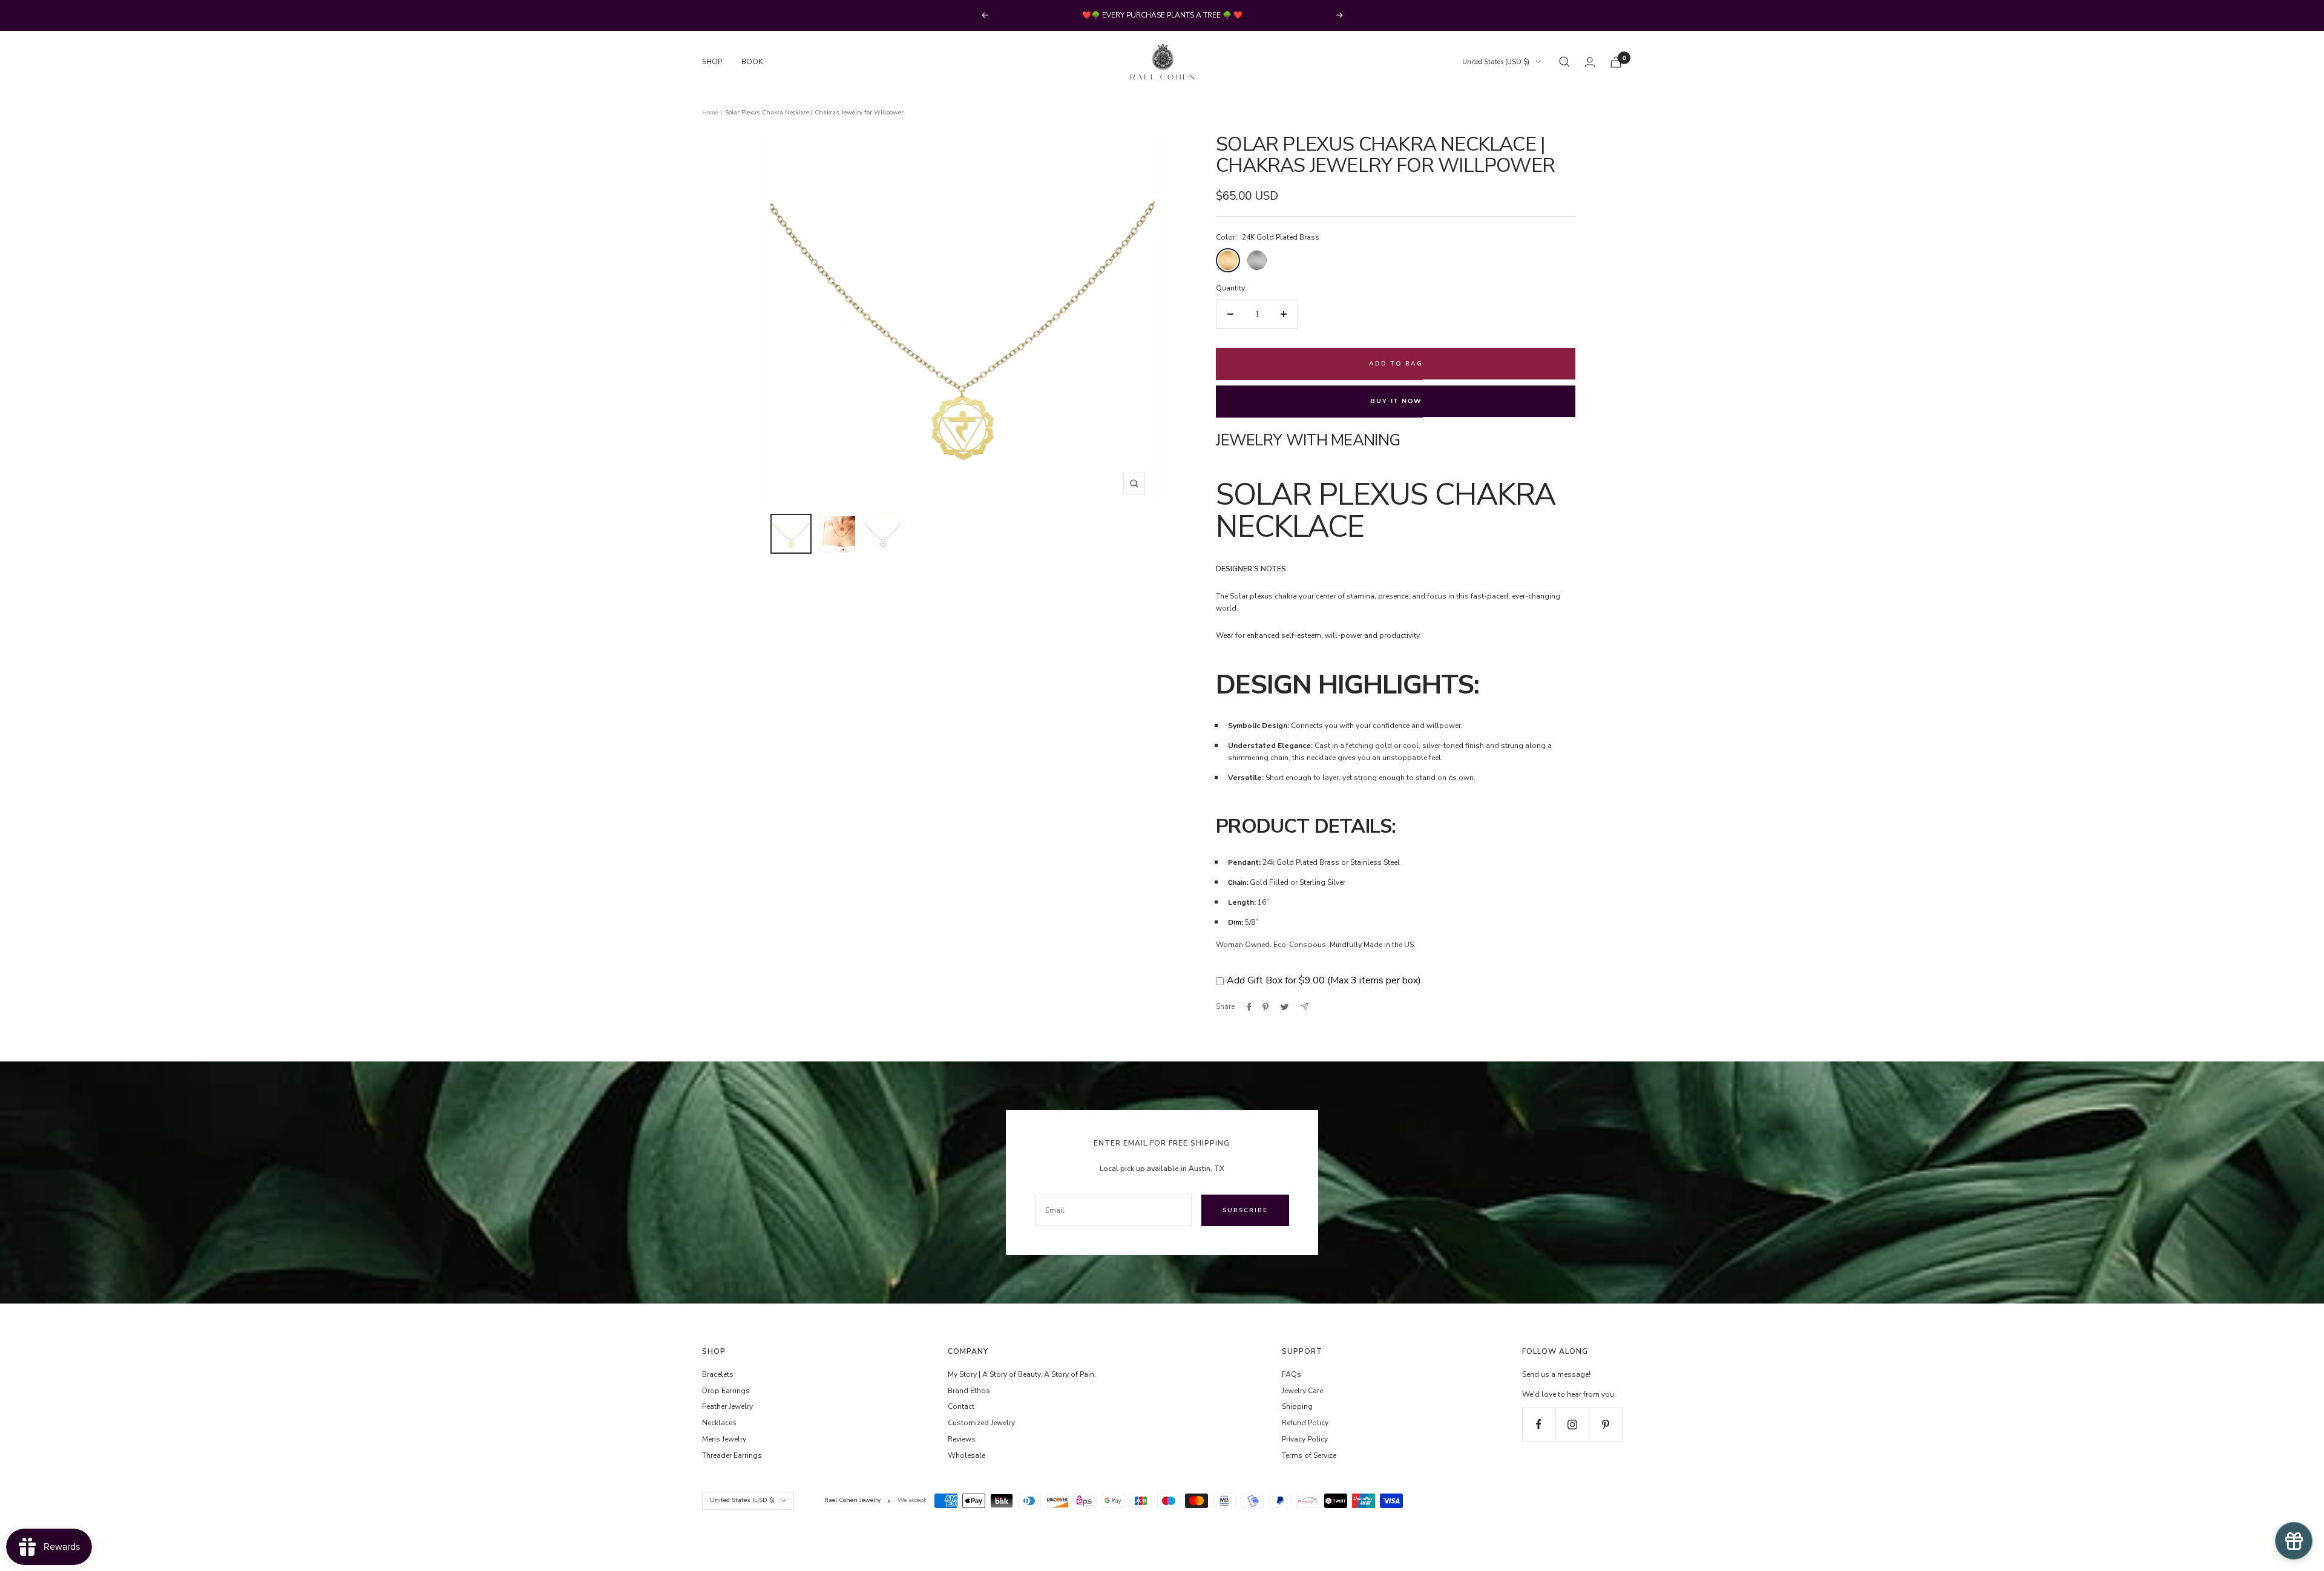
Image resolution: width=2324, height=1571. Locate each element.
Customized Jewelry (981, 1423)
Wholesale (967, 1455)
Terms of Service (1309, 1455)
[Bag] (1616, 62)
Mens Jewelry (724, 1439)
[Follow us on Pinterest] (1605, 1424)
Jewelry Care (1302, 1391)
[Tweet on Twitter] (1285, 1007)
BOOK (752, 62)
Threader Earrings (732, 1455)
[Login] (1590, 62)
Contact (961, 1406)
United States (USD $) (1496, 62)
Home (710, 113)
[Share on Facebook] (1249, 1007)
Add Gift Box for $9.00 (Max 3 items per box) (1324, 980)
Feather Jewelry (727, 1406)
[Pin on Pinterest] (1265, 1007)
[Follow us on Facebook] (1539, 1424)
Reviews (962, 1439)
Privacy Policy (1305, 1439)
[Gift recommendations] (2294, 1541)
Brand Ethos (969, 1391)
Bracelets (718, 1374)
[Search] (1564, 62)
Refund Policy (1305, 1423)
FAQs (1292, 1374)
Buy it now (1396, 401)
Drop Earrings (726, 1391)
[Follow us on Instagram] (1572, 1424)
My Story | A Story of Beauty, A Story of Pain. (1022, 1374)
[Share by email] (1305, 1007)
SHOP (712, 62)
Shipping (1297, 1406)
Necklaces (719, 1423)
